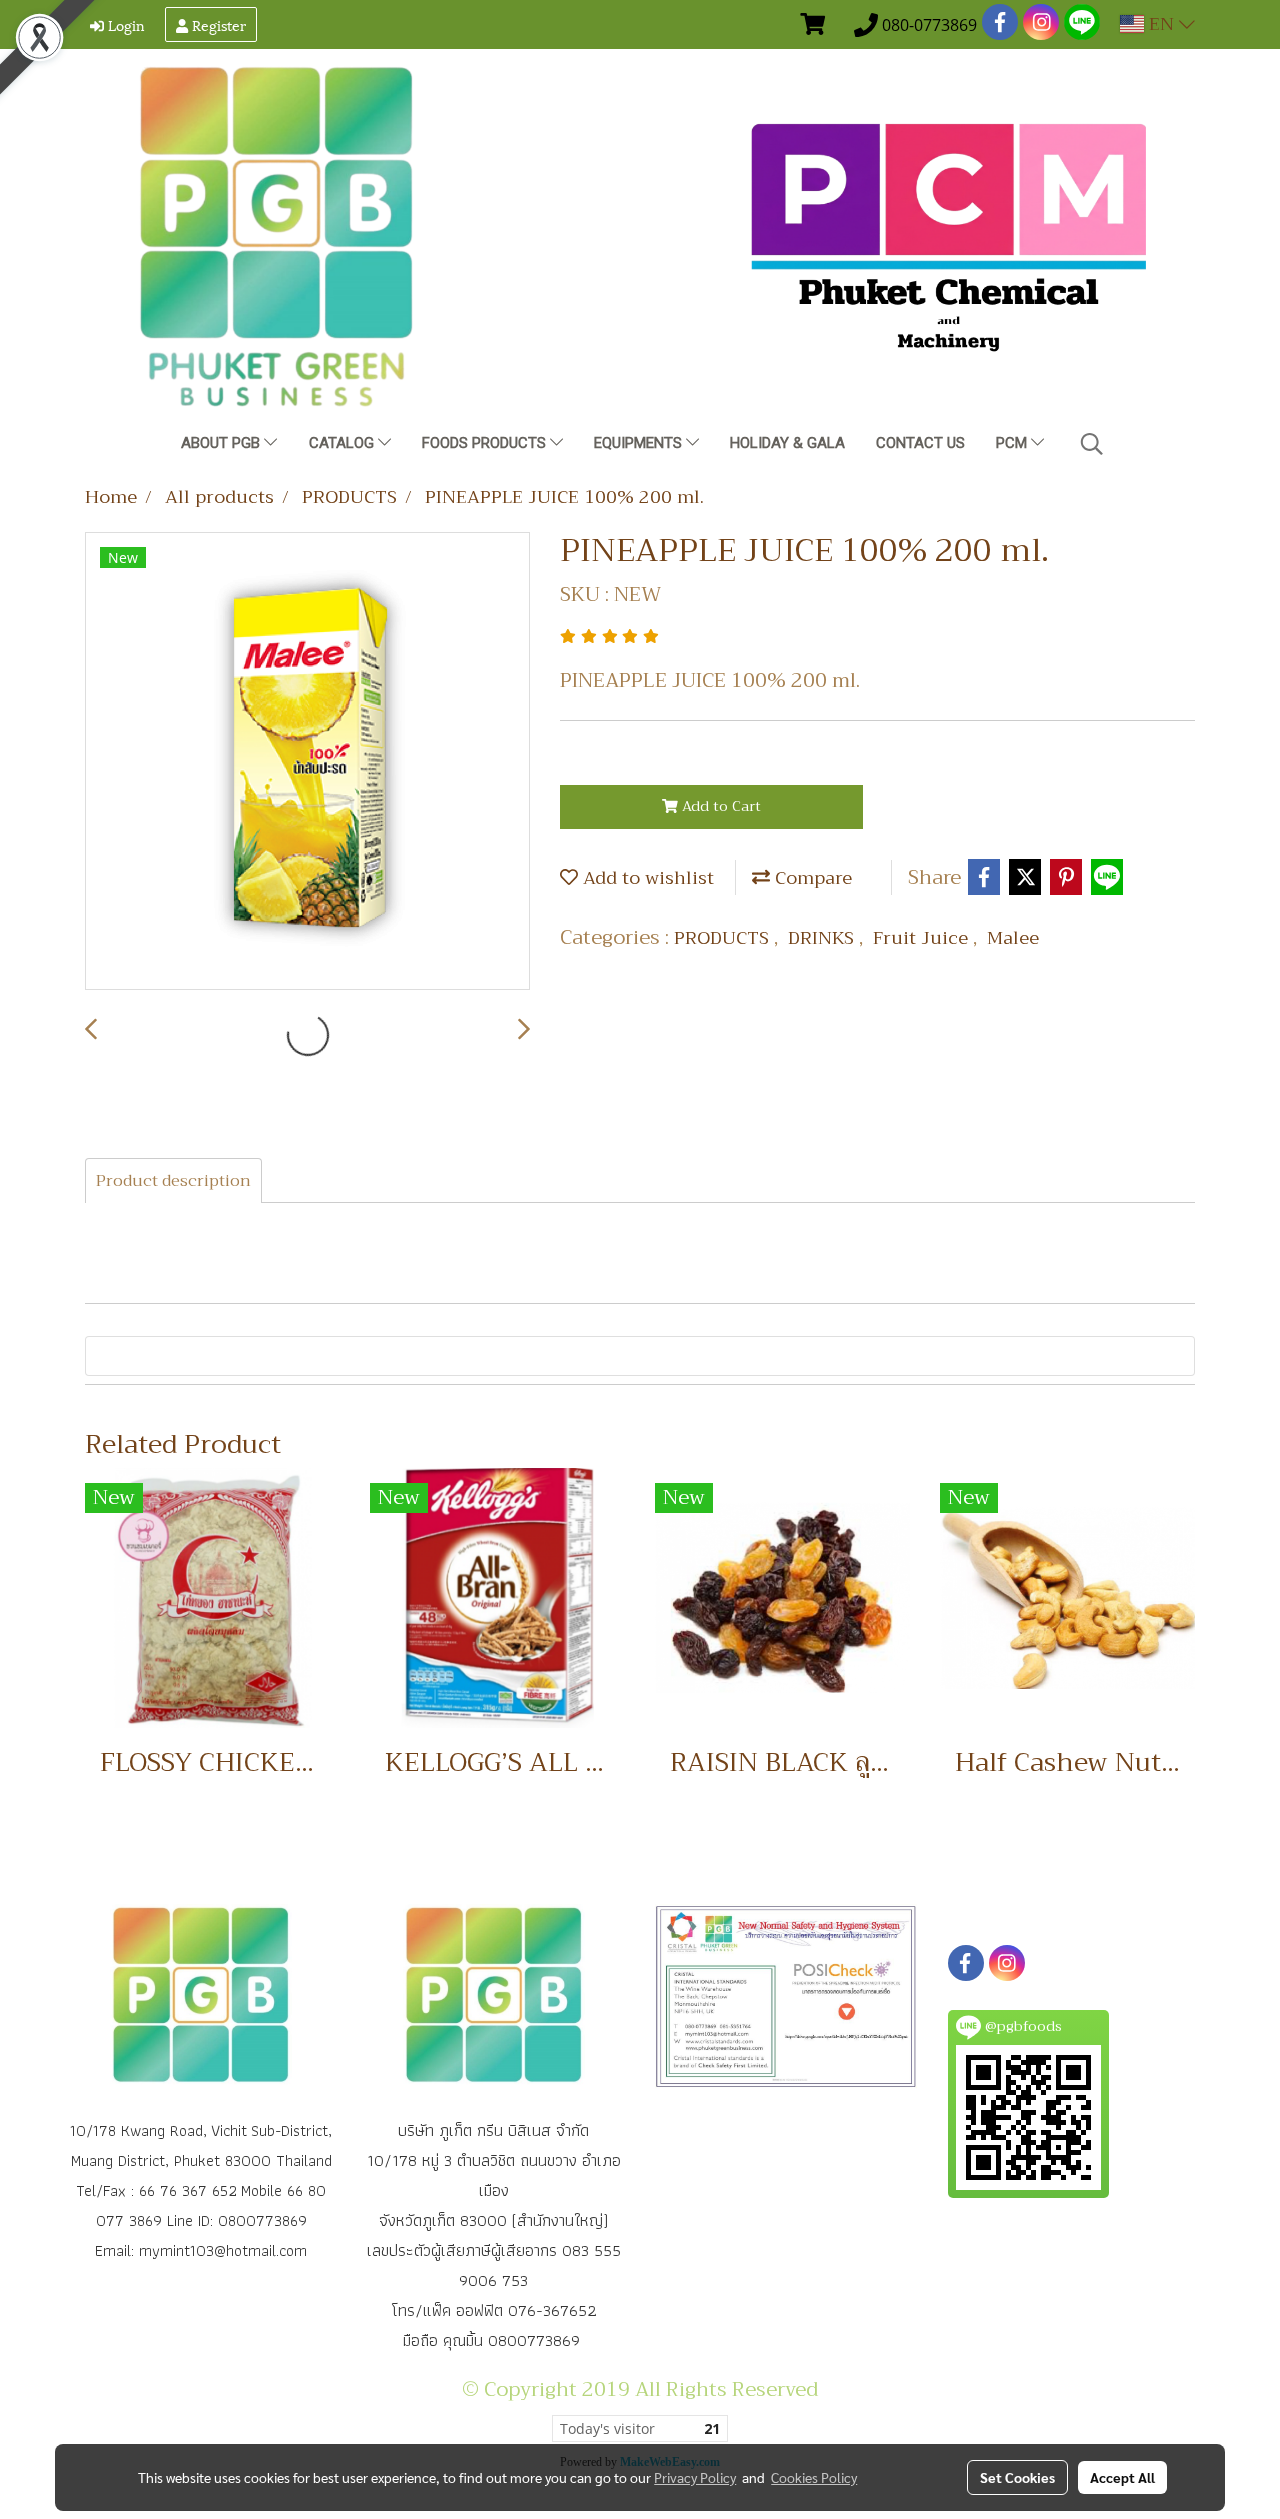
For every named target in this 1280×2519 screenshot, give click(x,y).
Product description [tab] (173, 1181)
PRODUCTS (724, 938)
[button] (1092, 444)
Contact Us (920, 443)
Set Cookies (1017, 2477)
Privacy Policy (695, 2477)
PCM (1013, 443)
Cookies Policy (814, 2477)
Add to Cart (719, 806)
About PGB (222, 443)
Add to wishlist (646, 878)
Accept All (1122, 2477)
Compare (811, 878)
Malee (1013, 938)
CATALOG (343, 443)
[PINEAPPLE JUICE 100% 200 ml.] (307, 762)
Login (124, 24)
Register (217, 24)
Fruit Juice (923, 938)
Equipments (640, 443)
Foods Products (486, 443)
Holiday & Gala (787, 443)
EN (1161, 24)
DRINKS (823, 938)
